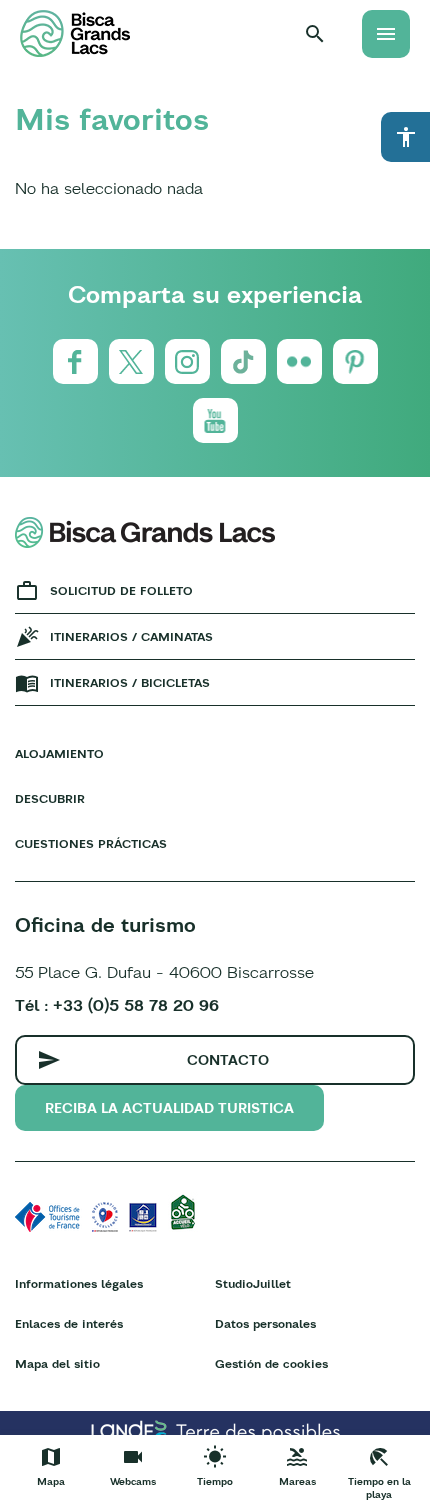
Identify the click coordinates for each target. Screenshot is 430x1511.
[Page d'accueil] (75, 33)
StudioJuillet (253, 1283)
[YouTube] (215, 420)
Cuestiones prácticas (91, 843)
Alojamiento (59, 753)
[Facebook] (75, 361)
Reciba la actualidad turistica (169, 1108)
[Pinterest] (355, 361)
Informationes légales (79, 1283)
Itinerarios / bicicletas (130, 682)
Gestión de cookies (271, 1363)
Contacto (228, 1060)
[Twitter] (131, 361)
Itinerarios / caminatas (131, 636)
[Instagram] (187, 361)
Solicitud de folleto (121, 590)
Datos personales (265, 1323)
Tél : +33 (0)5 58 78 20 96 (117, 1005)
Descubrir (50, 798)
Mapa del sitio (57, 1363)
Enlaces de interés (69, 1323)
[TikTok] (243, 361)
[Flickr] (299, 361)
